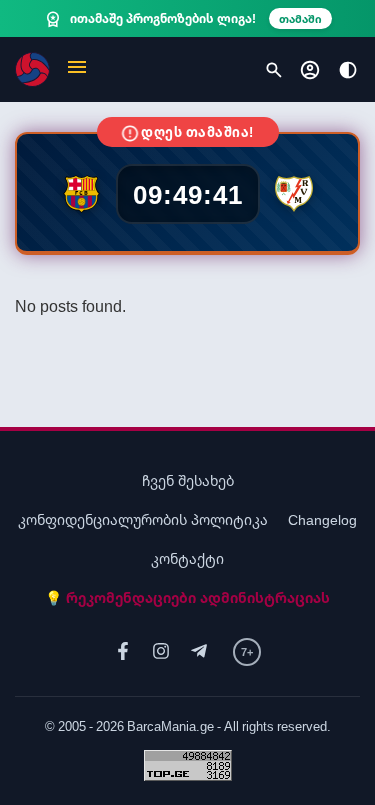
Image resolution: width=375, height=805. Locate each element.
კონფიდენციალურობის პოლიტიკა (143, 519)
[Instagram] (161, 651)
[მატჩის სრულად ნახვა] (187, 192)
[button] (77, 69)
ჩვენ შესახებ (188, 480)
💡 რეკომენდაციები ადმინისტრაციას (187, 597)
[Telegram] (199, 651)
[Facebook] (123, 651)
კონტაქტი (187, 558)
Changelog (322, 519)
